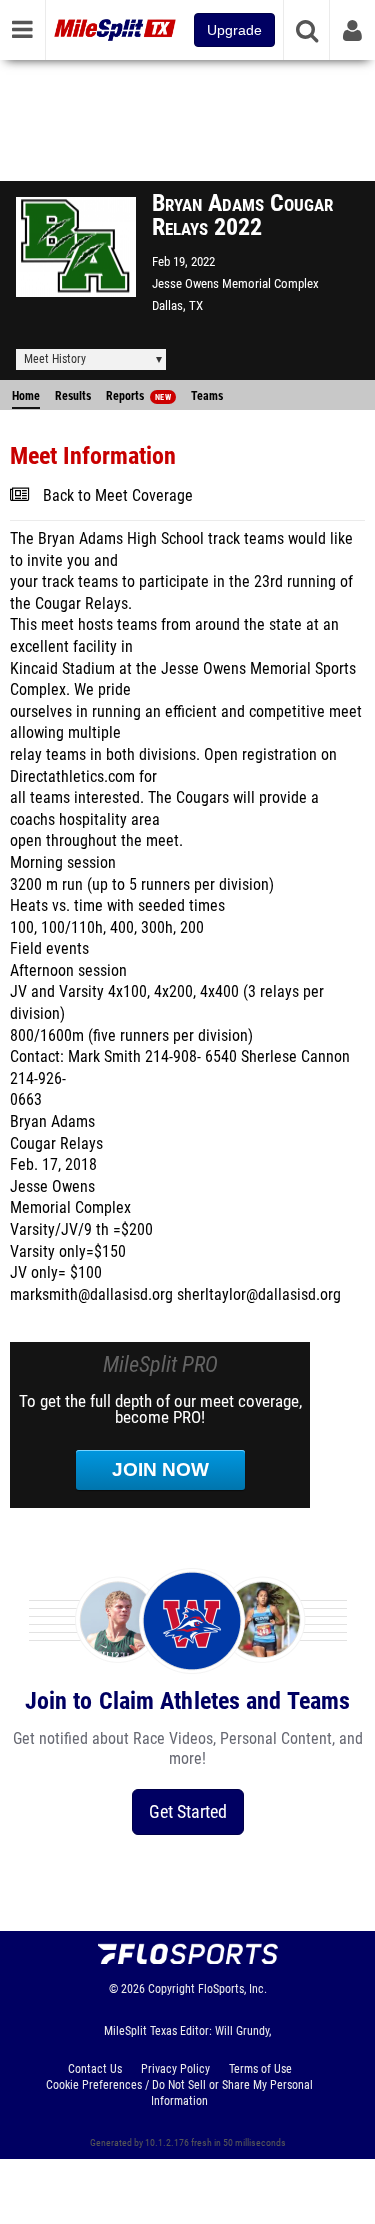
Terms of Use (260, 2069)
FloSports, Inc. (232, 1989)
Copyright (171, 1989)
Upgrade (234, 30)
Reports (138, 396)
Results (73, 396)
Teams (207, 396)
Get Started (188, 1811)
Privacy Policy (175, 2069)
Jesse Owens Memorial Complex (235, 283)
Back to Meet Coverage (118, 496)
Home (26, 396)
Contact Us (95, 2069)
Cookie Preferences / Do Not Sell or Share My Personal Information (179, 2093)
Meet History (55, 359)
